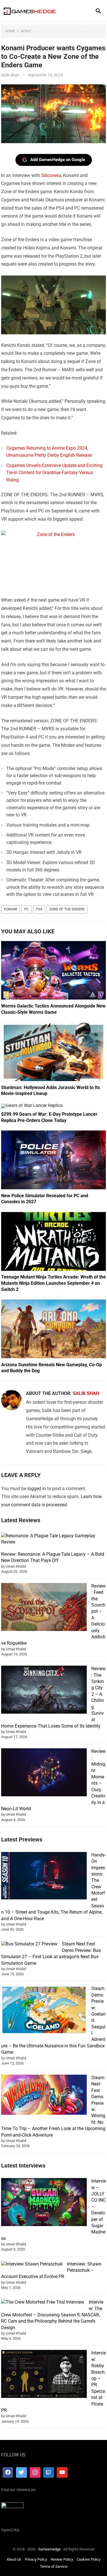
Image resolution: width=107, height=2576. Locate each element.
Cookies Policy (89, 2559)
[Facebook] (8, 2472)
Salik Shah (10, 75)
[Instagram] (35, 2472)
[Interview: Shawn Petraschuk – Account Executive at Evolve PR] (32, 2264)
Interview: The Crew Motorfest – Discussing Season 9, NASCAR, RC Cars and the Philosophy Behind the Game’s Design (52, 2315)
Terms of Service (54, 2566)
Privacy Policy (36, 2559)
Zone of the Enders (67, 909)
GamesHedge (49, 2549)
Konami (11, 909)
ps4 (39, 909)
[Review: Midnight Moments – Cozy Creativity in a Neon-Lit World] (44, 1773)
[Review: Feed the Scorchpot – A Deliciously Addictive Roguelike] (44, 1608)
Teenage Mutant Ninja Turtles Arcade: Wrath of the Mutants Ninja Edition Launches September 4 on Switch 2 (53, 1283)
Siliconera (51, 175)
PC (27, 909)
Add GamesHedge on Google (58, 160)
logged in (37, 1489)
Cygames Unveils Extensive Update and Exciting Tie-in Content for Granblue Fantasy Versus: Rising (54, 473)
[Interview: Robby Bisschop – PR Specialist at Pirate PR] (44, 2375)
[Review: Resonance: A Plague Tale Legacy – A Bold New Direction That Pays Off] (51, 1539)
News (25, 31)
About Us (14, 2559)
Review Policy (62, 2559)
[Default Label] (49, 2472)
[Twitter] (21, 2472)
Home (10, 31)
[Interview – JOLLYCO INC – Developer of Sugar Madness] (44, 2203)
